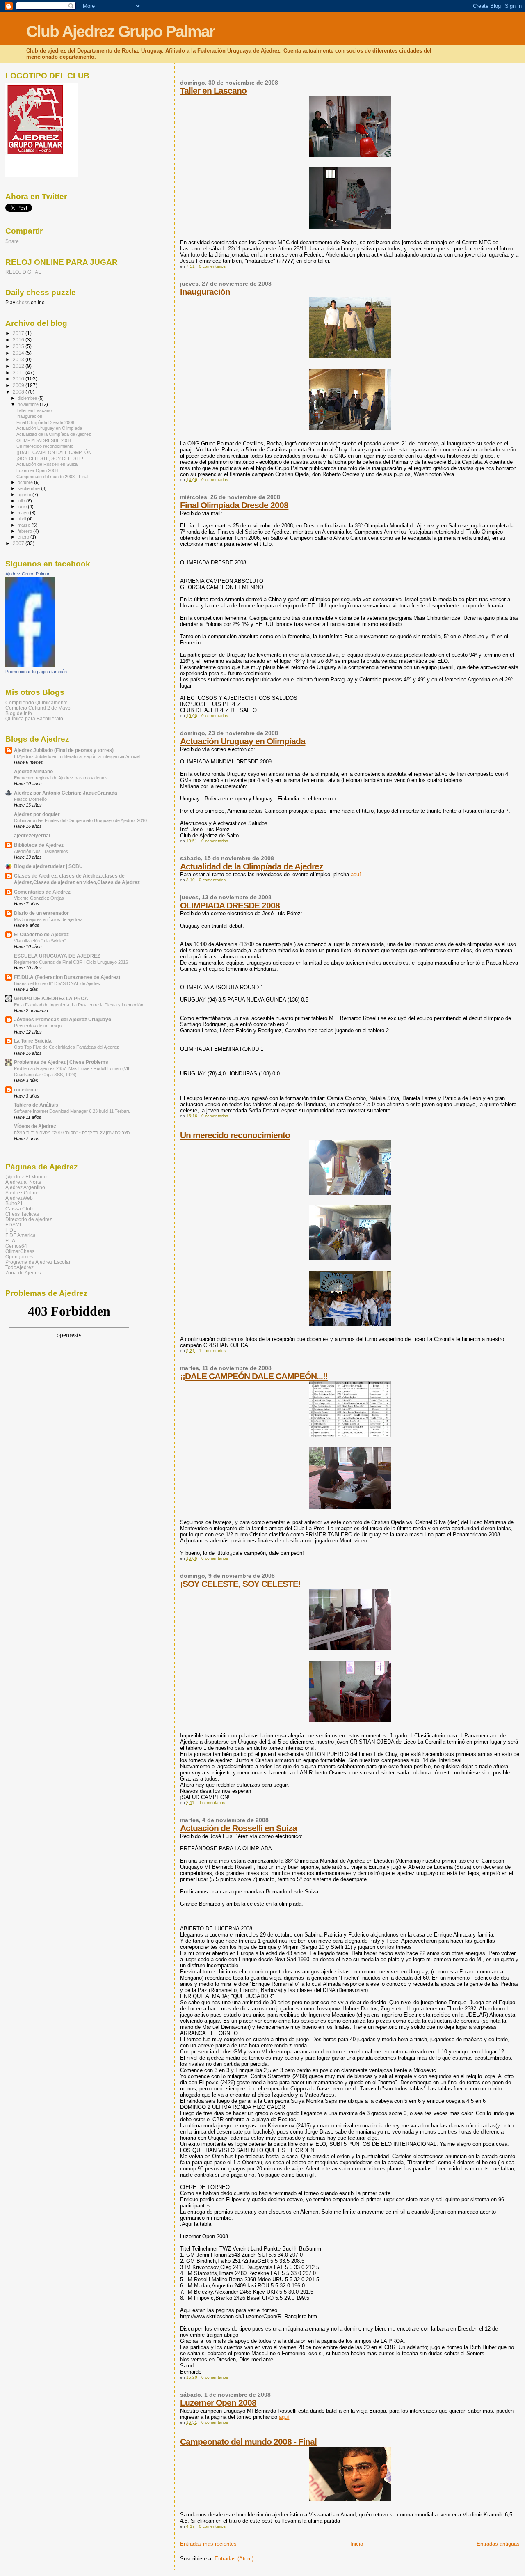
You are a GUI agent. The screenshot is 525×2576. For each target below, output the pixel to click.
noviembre (29, 404)
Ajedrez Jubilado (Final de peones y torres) (64, 750)
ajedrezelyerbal (32, 835)
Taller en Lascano (213, 91)
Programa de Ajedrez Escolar (38, 1262)
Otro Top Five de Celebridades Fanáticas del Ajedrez (66, 1047)
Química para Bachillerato (34, 718)
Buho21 (14, 1203)
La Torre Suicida (33, 1041)
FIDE (11, 1230)
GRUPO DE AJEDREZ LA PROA (51, 998)
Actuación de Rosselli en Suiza (239, 1828)
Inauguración (205, 292)
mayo (24, 513)
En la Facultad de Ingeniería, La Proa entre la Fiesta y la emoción (79, 1005)
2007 (19, 543)
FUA (10, 1241)
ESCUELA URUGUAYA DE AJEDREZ (57, 956)
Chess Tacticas (22, 1214)
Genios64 (16, 1246)
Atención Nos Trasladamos (41, 851)
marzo (25, 525)
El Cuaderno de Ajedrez (41, 934)
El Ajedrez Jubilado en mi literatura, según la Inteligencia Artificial (77, 756)
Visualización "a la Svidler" (40, 941)
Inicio (357, 2544)
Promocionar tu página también (36, 672)
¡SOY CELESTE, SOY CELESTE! (240, 1584)
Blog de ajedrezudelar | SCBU (48, 866)
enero (24, 537)
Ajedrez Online (22, 1193)
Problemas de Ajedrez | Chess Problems (61, 1062)
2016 (19, 340)
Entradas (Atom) (234, 2559)
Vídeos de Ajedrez (35, 1126)
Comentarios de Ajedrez (42, 892)
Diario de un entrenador (41, 913)
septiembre (29, 488)
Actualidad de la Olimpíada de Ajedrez (252, 866)
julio (22, 501)
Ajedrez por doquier (37, 814)
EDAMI (13, 1225)
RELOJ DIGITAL (23, 272)
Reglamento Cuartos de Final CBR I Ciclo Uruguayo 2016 (71, 962)
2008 (19, 392)
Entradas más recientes (208, 2544)
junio (23, 506)
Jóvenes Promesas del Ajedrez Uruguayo (63, 1019)
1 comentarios (212, 1351)
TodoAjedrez (19, 1267)
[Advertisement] (53, 1467)
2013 (19, 359)
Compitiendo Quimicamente (37, 702)
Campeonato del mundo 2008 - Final (248, 2442)
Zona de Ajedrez (24, 1273)
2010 (19, 379)
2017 (19, 333)
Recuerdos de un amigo (38, 1026)
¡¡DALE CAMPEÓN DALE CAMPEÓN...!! (254, 1376)
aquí (356, 874)
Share (12, 241)
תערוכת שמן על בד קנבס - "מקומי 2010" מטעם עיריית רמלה (72, 1132)
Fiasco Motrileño (30, 799)
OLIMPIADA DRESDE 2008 (230, 905)
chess (23, 303)
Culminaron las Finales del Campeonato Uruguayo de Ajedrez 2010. (81, 820)
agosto (25, 495)
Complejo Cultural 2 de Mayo (38, 708)
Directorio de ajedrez (29, 1219)
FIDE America (21, 1235)
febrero (25, 531)
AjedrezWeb (19, 1198)
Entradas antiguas (498, 2544)
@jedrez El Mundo (26, 1177)
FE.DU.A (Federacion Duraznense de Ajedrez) (67, 977)
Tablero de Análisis (36, 1105)
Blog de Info (19, 713)
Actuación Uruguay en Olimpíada (243, 741)
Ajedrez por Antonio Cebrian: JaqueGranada (66, 793)
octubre (26, 482)
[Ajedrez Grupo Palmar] (30, 666)
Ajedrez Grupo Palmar (27, 574)
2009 (19, 385)
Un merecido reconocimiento (235, 1135)
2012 (19, 366)
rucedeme (26, 1090)
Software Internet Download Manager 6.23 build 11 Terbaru (72, 1111)
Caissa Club (19, 1209)
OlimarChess (20, 1251)
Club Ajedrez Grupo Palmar (120, 31)
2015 (19, 346)
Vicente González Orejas (39, 898)
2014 (19, 353)
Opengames (19, 1257)
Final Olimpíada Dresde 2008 (234, 505)
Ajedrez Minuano (33, 771)
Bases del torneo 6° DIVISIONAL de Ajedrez (58, 983)
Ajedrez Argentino (25, 1187)
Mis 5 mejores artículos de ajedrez (48, 919)
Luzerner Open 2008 (218, 2403)
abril (22, 519)
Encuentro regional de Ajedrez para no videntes (61, 778)
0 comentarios (212, 266)
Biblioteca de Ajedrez (39, 845)
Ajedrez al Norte (23, 1182)
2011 (19, 372)
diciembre (28, 398)
